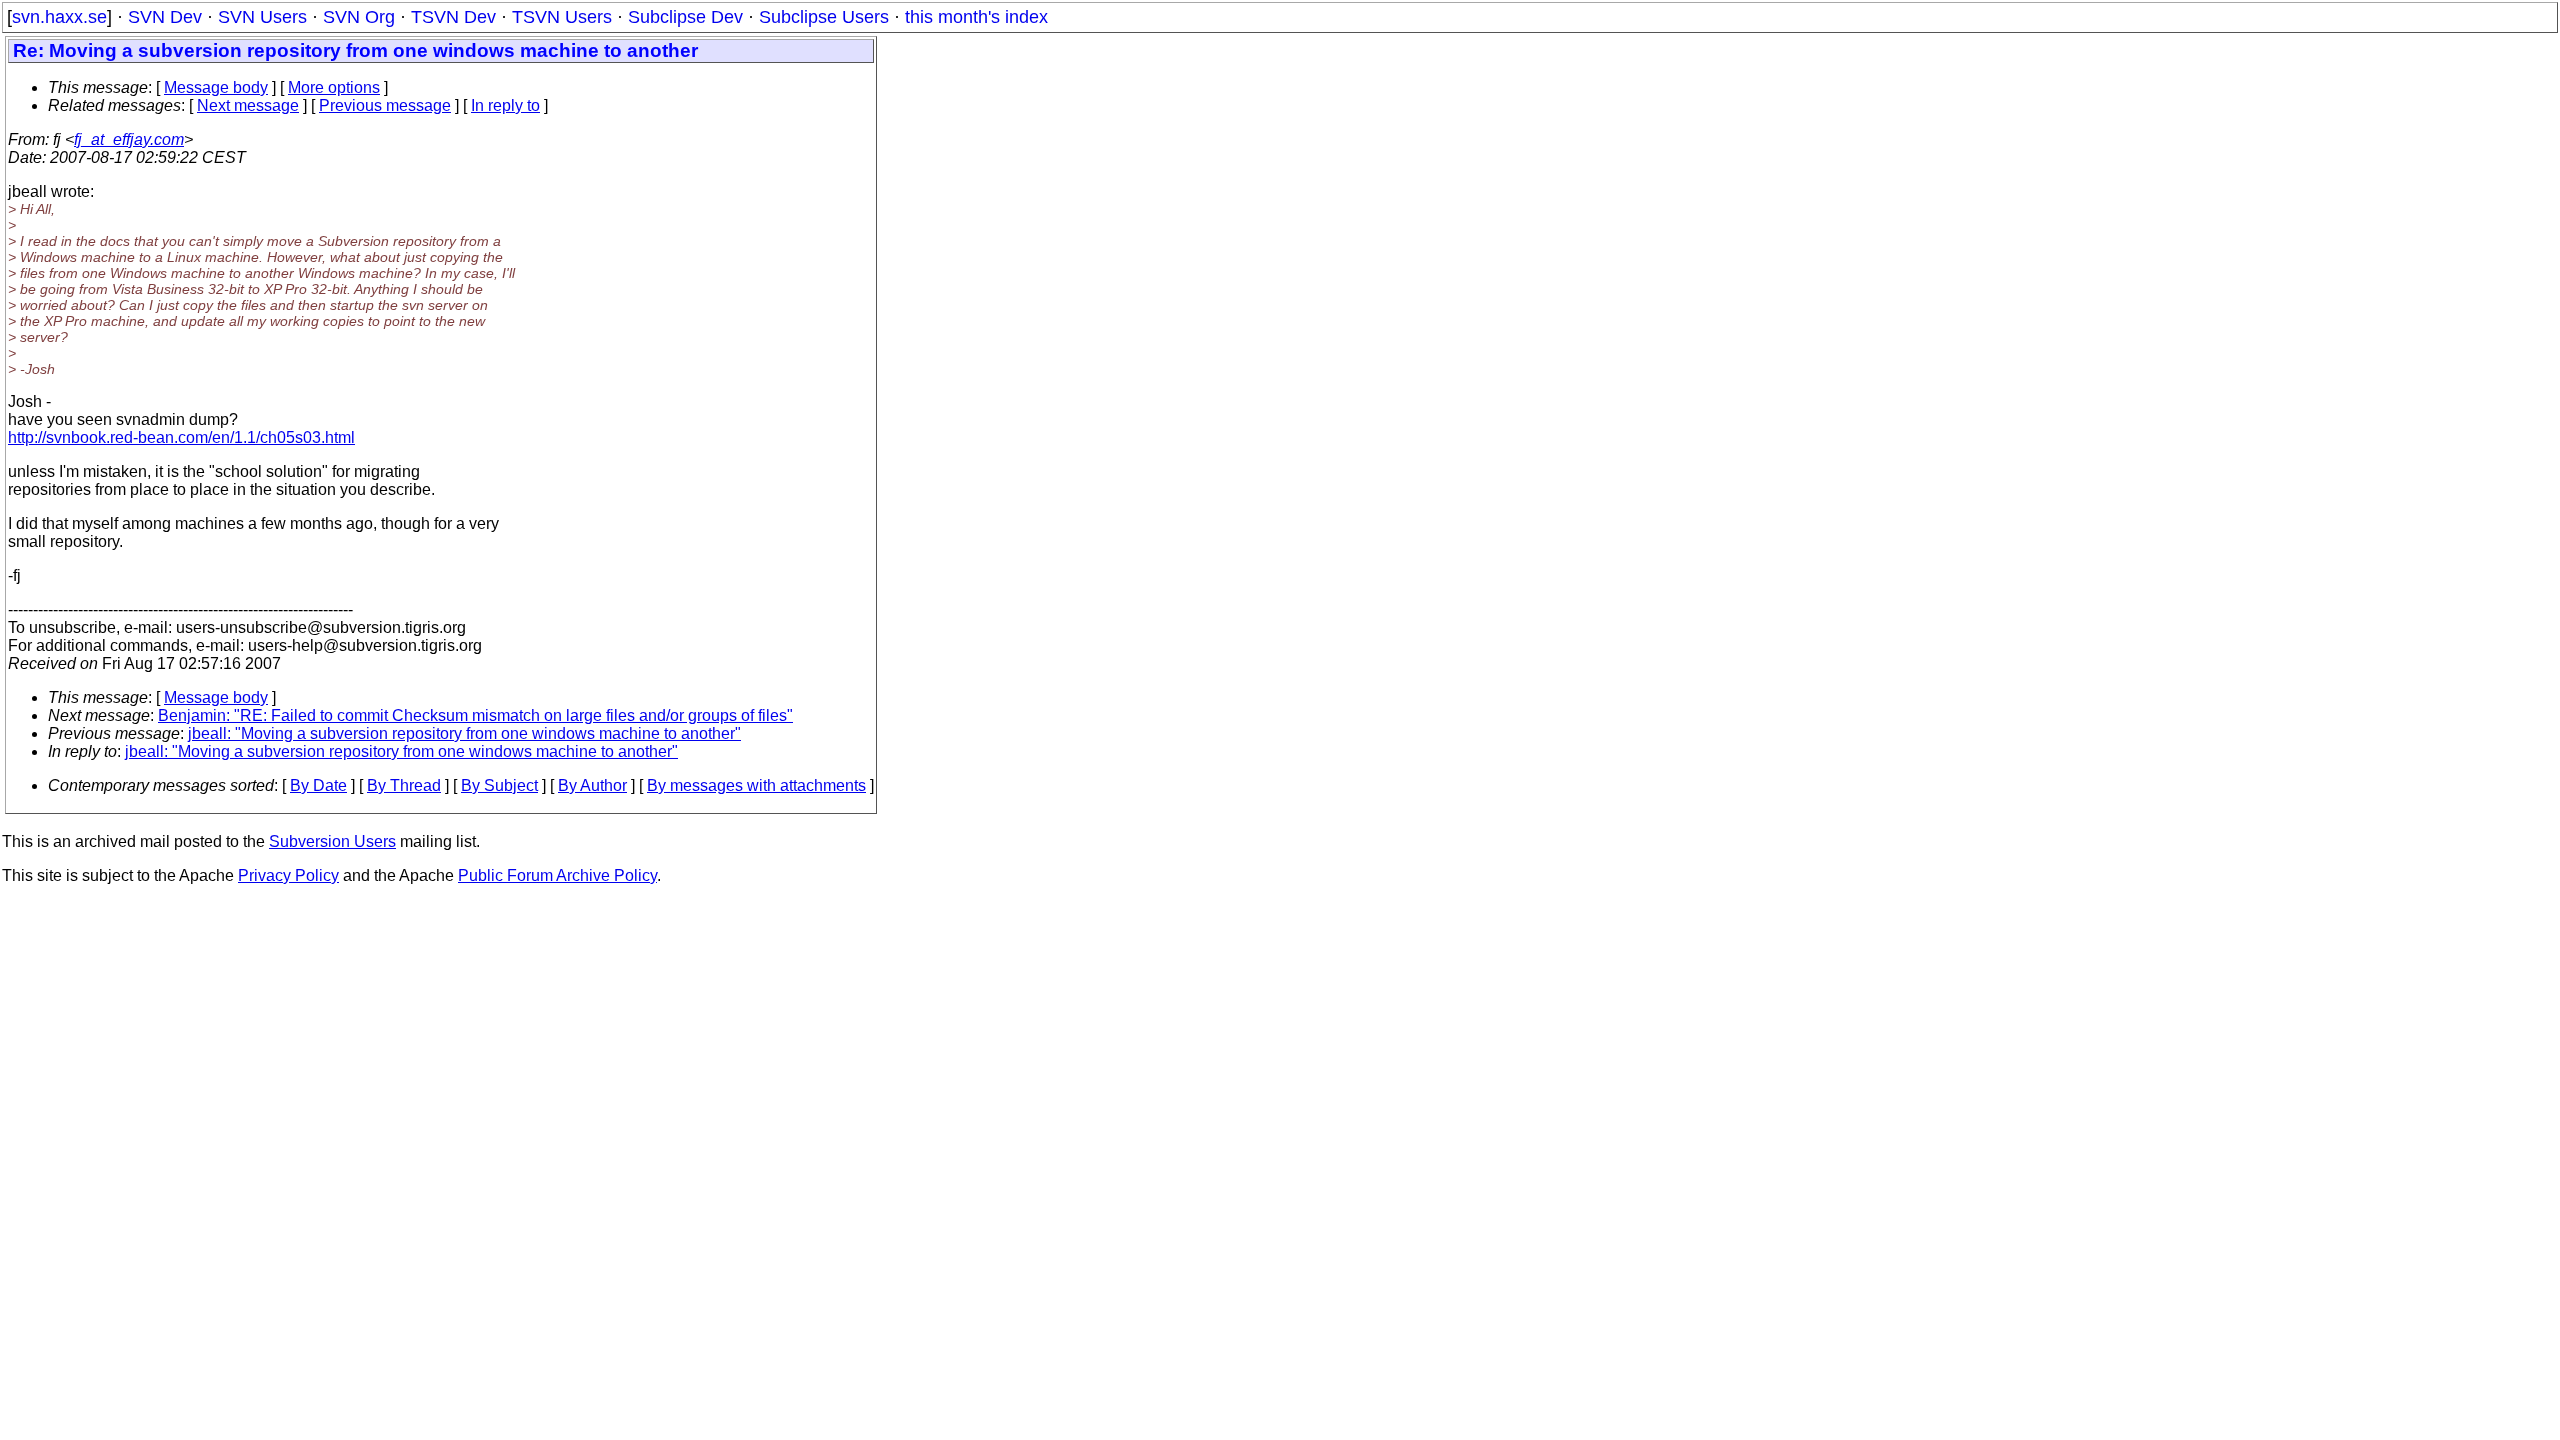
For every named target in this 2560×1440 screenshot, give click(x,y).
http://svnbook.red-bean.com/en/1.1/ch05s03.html (181, 437)
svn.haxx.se (59, 17)
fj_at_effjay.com (129, 139)
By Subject (499, 785)
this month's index (976, 17)
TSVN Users (562, 17)
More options (334, 87)
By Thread (404, 785)
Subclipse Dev (685, 17)
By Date (318, 785)
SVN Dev (165, 17)
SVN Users (262, 17)
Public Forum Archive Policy (557, 875)
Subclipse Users (824, 17)
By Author (592, 785)
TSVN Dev (453, 17)
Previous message (385, 105)
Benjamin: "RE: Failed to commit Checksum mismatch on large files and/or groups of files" (475, 715)
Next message (248, 105)
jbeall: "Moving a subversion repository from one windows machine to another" (464, 733)
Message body (216, 87)
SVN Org (359, 17)
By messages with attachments (756, 785)
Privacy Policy (288, 875)
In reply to (505, 105)
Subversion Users (332, 841)
